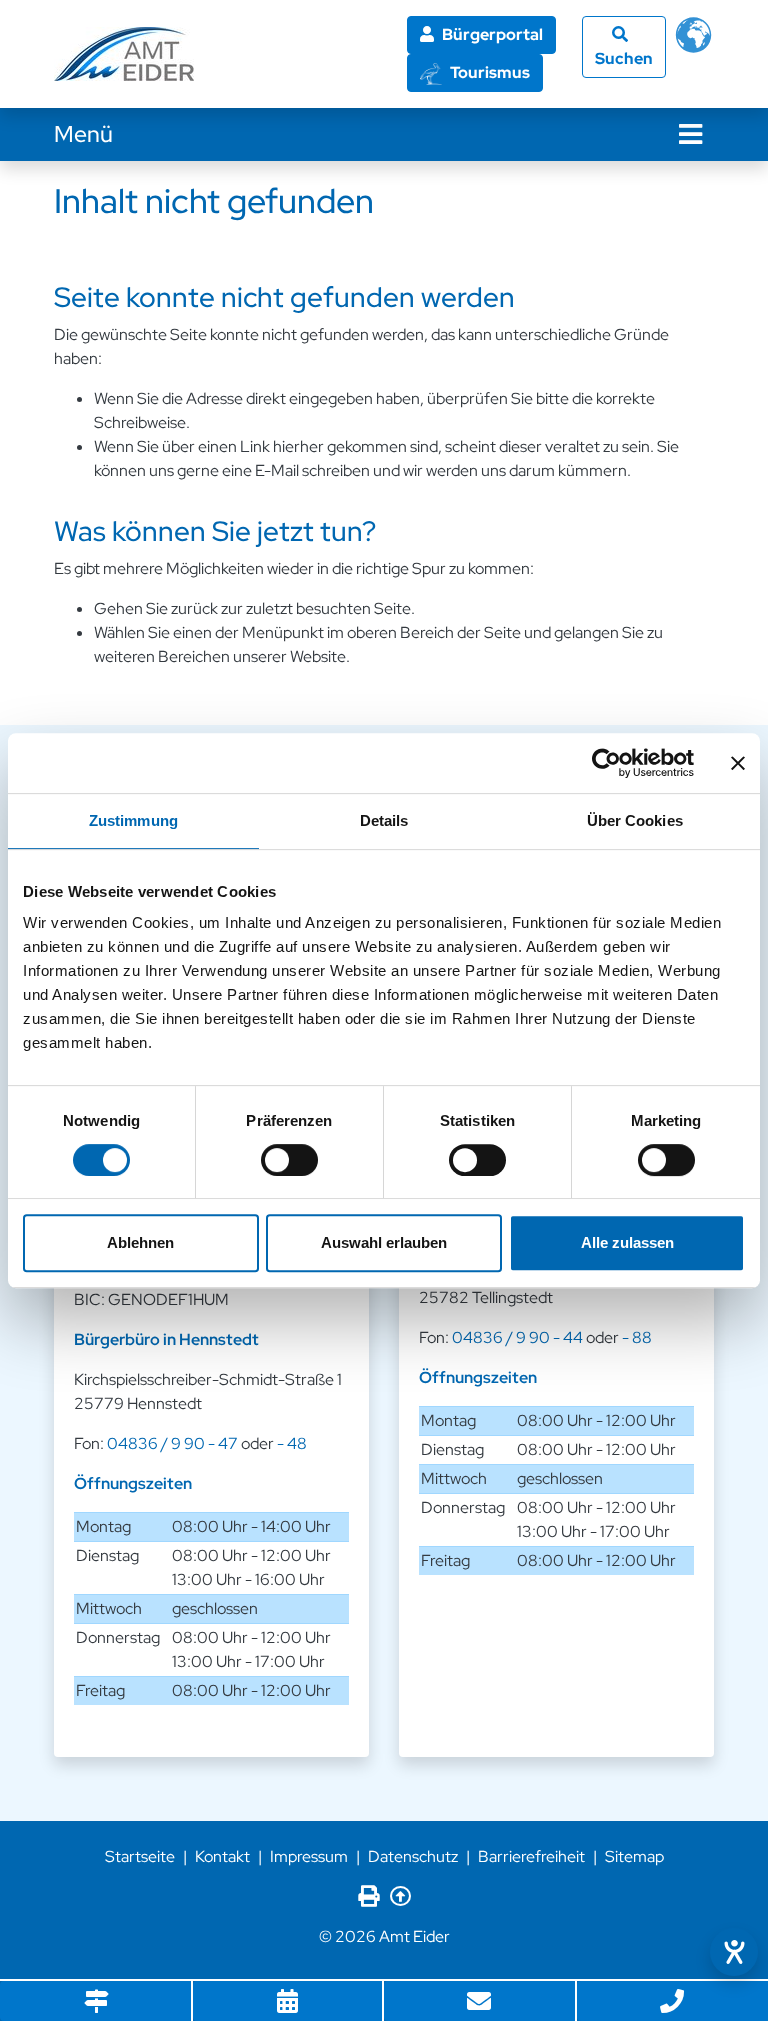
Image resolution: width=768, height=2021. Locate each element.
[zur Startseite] (124, 54)
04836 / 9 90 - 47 (172, 1443)
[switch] (289, 1160)
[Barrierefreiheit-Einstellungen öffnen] (734, 1952)
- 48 (292, 1443)
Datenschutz (413, 1856)
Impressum (309, 1856)
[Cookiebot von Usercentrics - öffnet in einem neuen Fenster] (606, 763)
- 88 (637, 1337)
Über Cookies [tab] (635, 820)
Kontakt (222, 1856)
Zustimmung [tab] (133, 820)
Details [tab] (384, 820)
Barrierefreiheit (531, 1856)
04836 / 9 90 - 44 (517, 1337)
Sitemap (634, 1856)
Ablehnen (140, 1242)
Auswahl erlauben (384, 1242)
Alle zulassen (627, 1242)
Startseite (140, 1856)
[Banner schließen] (738, 763)
